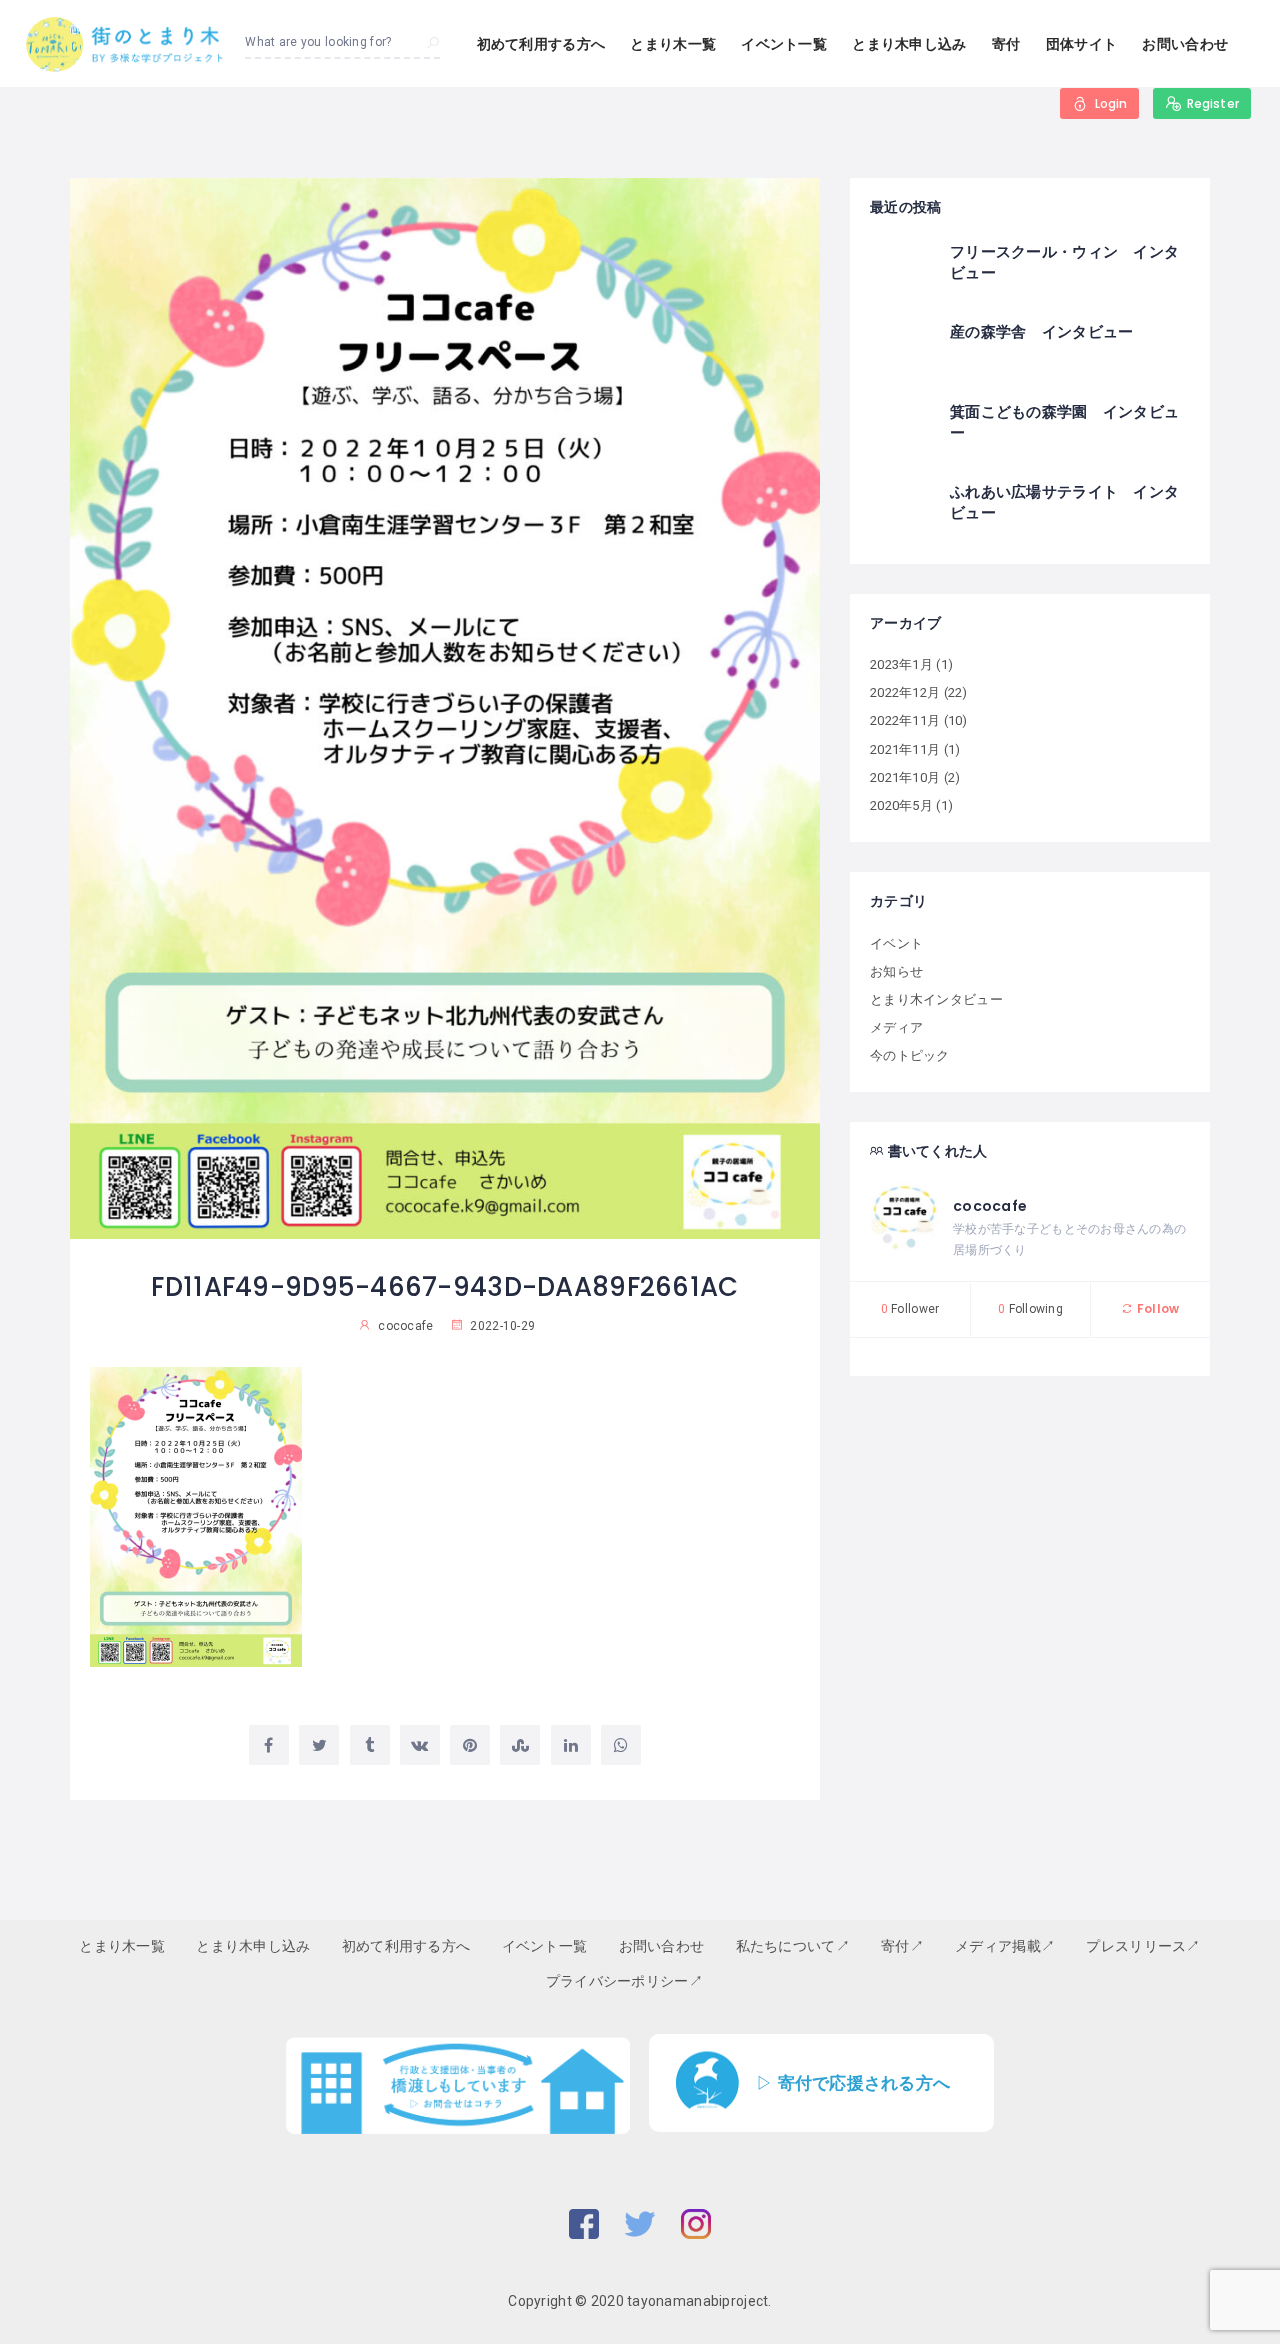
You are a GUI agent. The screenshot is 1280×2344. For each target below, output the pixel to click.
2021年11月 (905, 749)
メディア (896, 1027)
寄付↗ (902, 1946)
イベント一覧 (784, 44)
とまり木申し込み (909, 44)
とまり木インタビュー (936, 999)
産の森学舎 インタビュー (1041, 331)
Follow (1156, 1308)
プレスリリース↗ (1143, 1946)
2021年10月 (905, 777)
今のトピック (910, 1055)
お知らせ (896, 971)
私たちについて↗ (793, 1946)
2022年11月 (905, 720)
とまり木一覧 (673, 44)
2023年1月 (901, 664)
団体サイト (1081, 44)
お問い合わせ (1185, 44)
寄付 (1006, 44)
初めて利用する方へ (541, 44)
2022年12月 (905, 692)
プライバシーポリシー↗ (624, 1981)
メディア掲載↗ (1005, 1946)
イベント (896, 943)
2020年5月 (901, 805)
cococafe (990, 1206)
